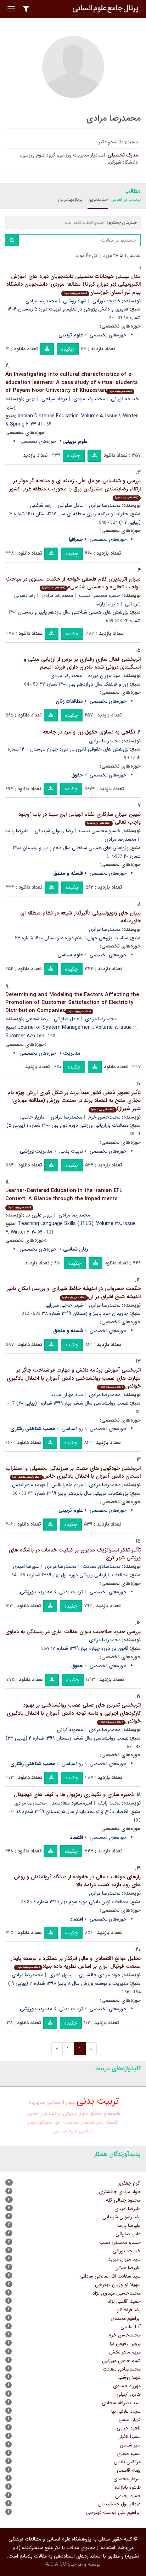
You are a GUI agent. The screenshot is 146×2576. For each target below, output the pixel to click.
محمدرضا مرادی (41, 301)
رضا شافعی (41, 505)
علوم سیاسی (65, 2131)
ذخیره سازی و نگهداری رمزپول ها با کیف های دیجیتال (74, 1795)
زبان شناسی (92, 2122)
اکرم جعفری (129, 2183)
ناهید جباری (129, 2428)
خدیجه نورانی (106, 301)
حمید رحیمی (128, 2496)
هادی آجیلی (129, 2394)
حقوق (32, 2114)
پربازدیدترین (70, 199)
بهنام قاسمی (129, 2470)
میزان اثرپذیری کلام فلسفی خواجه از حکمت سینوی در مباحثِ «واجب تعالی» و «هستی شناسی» (73, 583)
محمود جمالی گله (123, 2200)
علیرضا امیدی (26, 1566)
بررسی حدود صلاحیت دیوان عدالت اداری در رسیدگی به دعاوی (73, 1632)
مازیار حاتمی (32, 1117)
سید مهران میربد (104, 676)
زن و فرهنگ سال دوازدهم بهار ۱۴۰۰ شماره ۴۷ (84, 684)
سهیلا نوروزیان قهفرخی (118, 2285)
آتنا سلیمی (131, 2327)
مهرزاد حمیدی (127, 2386)
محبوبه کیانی (70, 1730)
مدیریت (36, 2102)
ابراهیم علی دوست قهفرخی (113, 2512)
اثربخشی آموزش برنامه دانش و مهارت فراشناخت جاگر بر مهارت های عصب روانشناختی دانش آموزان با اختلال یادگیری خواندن (74, 1378)
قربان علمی (130, 2420)
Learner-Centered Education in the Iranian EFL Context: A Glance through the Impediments (64, 1198)
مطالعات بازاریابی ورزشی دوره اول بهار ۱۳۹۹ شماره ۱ (77, 1575)
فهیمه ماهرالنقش (29, 1485)
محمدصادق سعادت (102, 1566)
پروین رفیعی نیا (125, 2344)
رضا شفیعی (37, 1019)
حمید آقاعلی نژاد (124, 2301)
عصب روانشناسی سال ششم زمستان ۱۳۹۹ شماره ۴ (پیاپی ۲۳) (67, 1738)
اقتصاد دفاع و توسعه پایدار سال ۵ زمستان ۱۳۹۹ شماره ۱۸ (72, 1812)
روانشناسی (72, 1429)
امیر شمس (130, 2445)
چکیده (68, 349)
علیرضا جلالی (128, 2268)
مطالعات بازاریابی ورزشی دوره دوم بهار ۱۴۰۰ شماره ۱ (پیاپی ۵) (67, 1125)
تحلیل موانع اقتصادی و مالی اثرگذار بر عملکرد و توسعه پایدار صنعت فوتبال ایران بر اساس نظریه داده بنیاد (76, 1963)
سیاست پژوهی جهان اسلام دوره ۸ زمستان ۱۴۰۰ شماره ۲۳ (72, 938)
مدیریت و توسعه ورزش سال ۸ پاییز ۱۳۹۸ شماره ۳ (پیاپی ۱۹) (68, 1983)
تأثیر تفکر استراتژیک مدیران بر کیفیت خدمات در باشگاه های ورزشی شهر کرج (75, 1554)
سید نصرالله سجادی (121, 2403)
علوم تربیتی (75, 2114)
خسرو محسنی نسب (100, 595)
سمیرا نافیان (129, 2437)
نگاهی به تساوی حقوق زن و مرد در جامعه (89, 732)
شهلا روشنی (75, 301)
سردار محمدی (127, 2479)
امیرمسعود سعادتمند (72, 1803)
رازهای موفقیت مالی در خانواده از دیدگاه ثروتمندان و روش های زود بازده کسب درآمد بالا (77, 1881)
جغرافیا (45, 2122)
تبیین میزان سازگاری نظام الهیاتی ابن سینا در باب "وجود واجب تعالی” (80, 819)
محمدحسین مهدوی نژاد (117, 2293)
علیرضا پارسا (107, 604)
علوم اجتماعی (61, 2102)
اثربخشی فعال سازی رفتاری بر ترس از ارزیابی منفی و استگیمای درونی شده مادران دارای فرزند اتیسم (82, 663)
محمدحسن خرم (104, 1117)
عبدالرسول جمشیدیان (119, 2504)
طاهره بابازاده (128, 2487)
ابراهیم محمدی (126, 2318)
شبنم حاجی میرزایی (64, 1305)
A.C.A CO (56, 2564)
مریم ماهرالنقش (67, 1485)
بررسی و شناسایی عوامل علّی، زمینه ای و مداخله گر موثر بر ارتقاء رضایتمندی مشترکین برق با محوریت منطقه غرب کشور (75, 488)
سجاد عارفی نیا (126, 2411)
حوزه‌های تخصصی (108, 335)
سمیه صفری (129, 2454)
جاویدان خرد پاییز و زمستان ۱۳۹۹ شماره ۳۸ (85, 1313)
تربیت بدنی (71, 1151)
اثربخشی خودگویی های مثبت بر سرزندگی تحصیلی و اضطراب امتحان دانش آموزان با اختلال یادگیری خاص (73, 1473)
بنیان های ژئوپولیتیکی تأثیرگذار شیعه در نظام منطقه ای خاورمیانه (80, 917)
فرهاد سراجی (54, 399)
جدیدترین (98, 199)
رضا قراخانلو (129, 2310)
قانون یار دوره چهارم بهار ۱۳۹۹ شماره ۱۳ (90, 1648)
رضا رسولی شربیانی (54, 831)
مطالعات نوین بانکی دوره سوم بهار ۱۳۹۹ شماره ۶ (81, 1902)
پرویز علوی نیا (39, 1215)
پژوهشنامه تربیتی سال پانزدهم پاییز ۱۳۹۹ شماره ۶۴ (78, 1493)
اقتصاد (112, 2123)
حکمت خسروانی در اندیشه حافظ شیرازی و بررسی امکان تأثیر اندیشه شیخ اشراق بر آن (74, 1293)
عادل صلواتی (70, 505)
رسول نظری (61, 1975)
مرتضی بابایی (127, 2462)
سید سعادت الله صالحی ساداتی (110, 2276)
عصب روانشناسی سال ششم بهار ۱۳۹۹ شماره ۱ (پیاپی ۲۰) (72, 1403)
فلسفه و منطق (105, 2114)
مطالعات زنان (66, 2122)
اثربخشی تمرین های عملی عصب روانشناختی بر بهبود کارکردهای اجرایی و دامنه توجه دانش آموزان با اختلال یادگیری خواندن (74, 1713)
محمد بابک (109, 1803)
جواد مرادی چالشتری (100, 1975)
